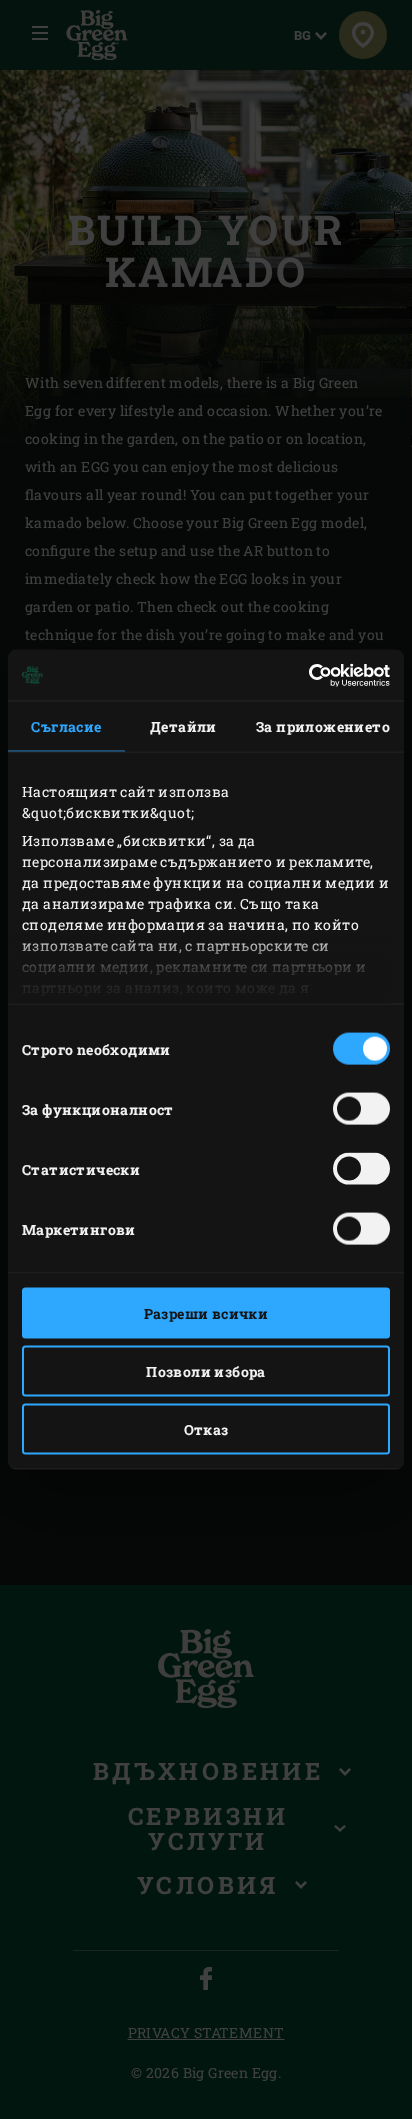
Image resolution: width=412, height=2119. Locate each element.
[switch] (361, 1109)
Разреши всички (206, 1313)
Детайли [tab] (183, 726)
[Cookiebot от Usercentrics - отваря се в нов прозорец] (302, 675)
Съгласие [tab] (66, 726)
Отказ (206, 1429)
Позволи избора (206, 1371)
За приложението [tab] (323, 726)
